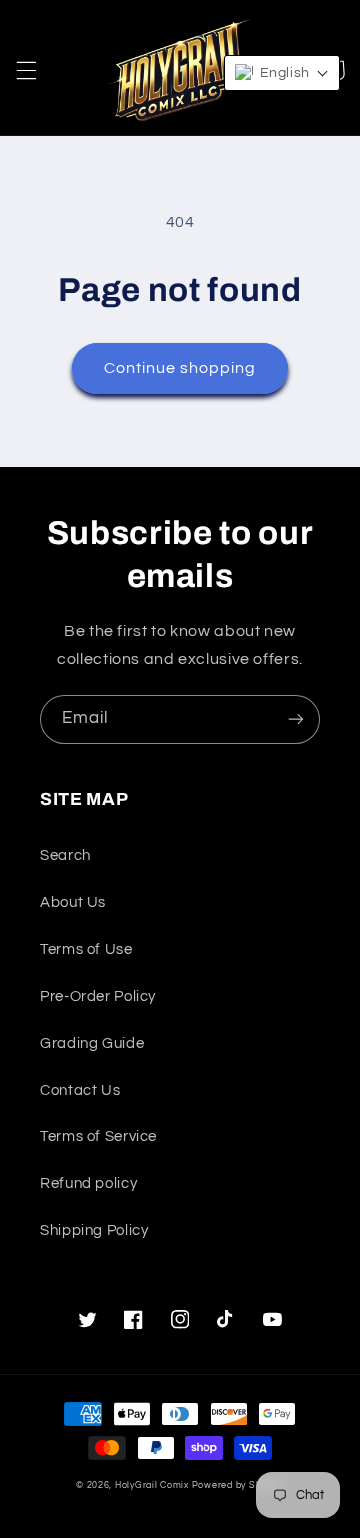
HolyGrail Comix (152, 1485)
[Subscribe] (296, 719)
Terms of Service (98, 1136)
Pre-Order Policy (98, 996)
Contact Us (80, 1090)
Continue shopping (180, 368)
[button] (26, 70)
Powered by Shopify (238, 1485)
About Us (73, 902)
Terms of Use (86, 949)
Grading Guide (92, 1043)
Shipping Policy (94, 1230)
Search (65, 855)
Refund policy (88, 1183)
